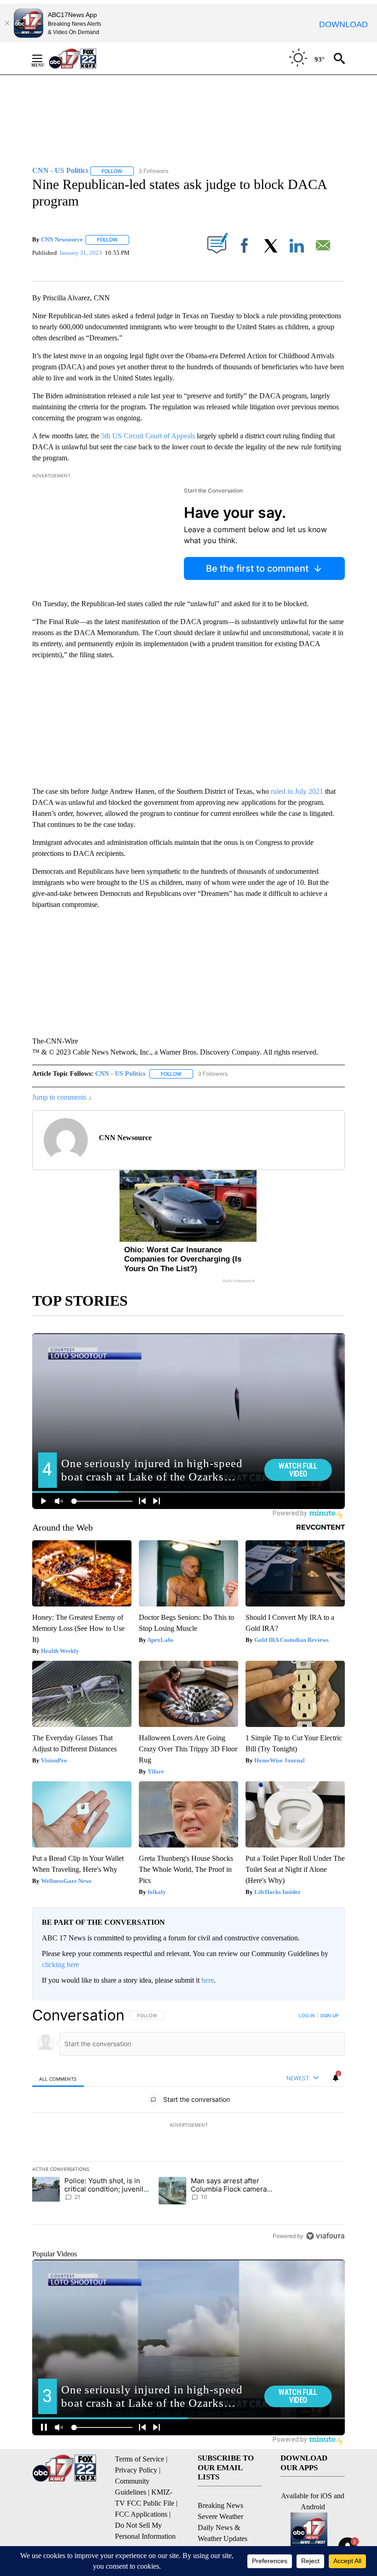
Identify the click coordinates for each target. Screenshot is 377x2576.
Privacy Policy (136, 2470)
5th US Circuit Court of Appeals (147, 436)
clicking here (60, 1965)
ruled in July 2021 (297, 791)
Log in (307, 2015)
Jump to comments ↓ (62, 1097)
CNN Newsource (62, 239)
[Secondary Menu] (44, 58)
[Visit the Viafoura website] (325, 2236)
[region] (188, 2125)
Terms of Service (140, 2459)
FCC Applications (141, 2514)
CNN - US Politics (120, 1074)
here (208, 1980)
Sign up (329, 2015)
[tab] (58, 2079)
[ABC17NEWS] (83, 58)
